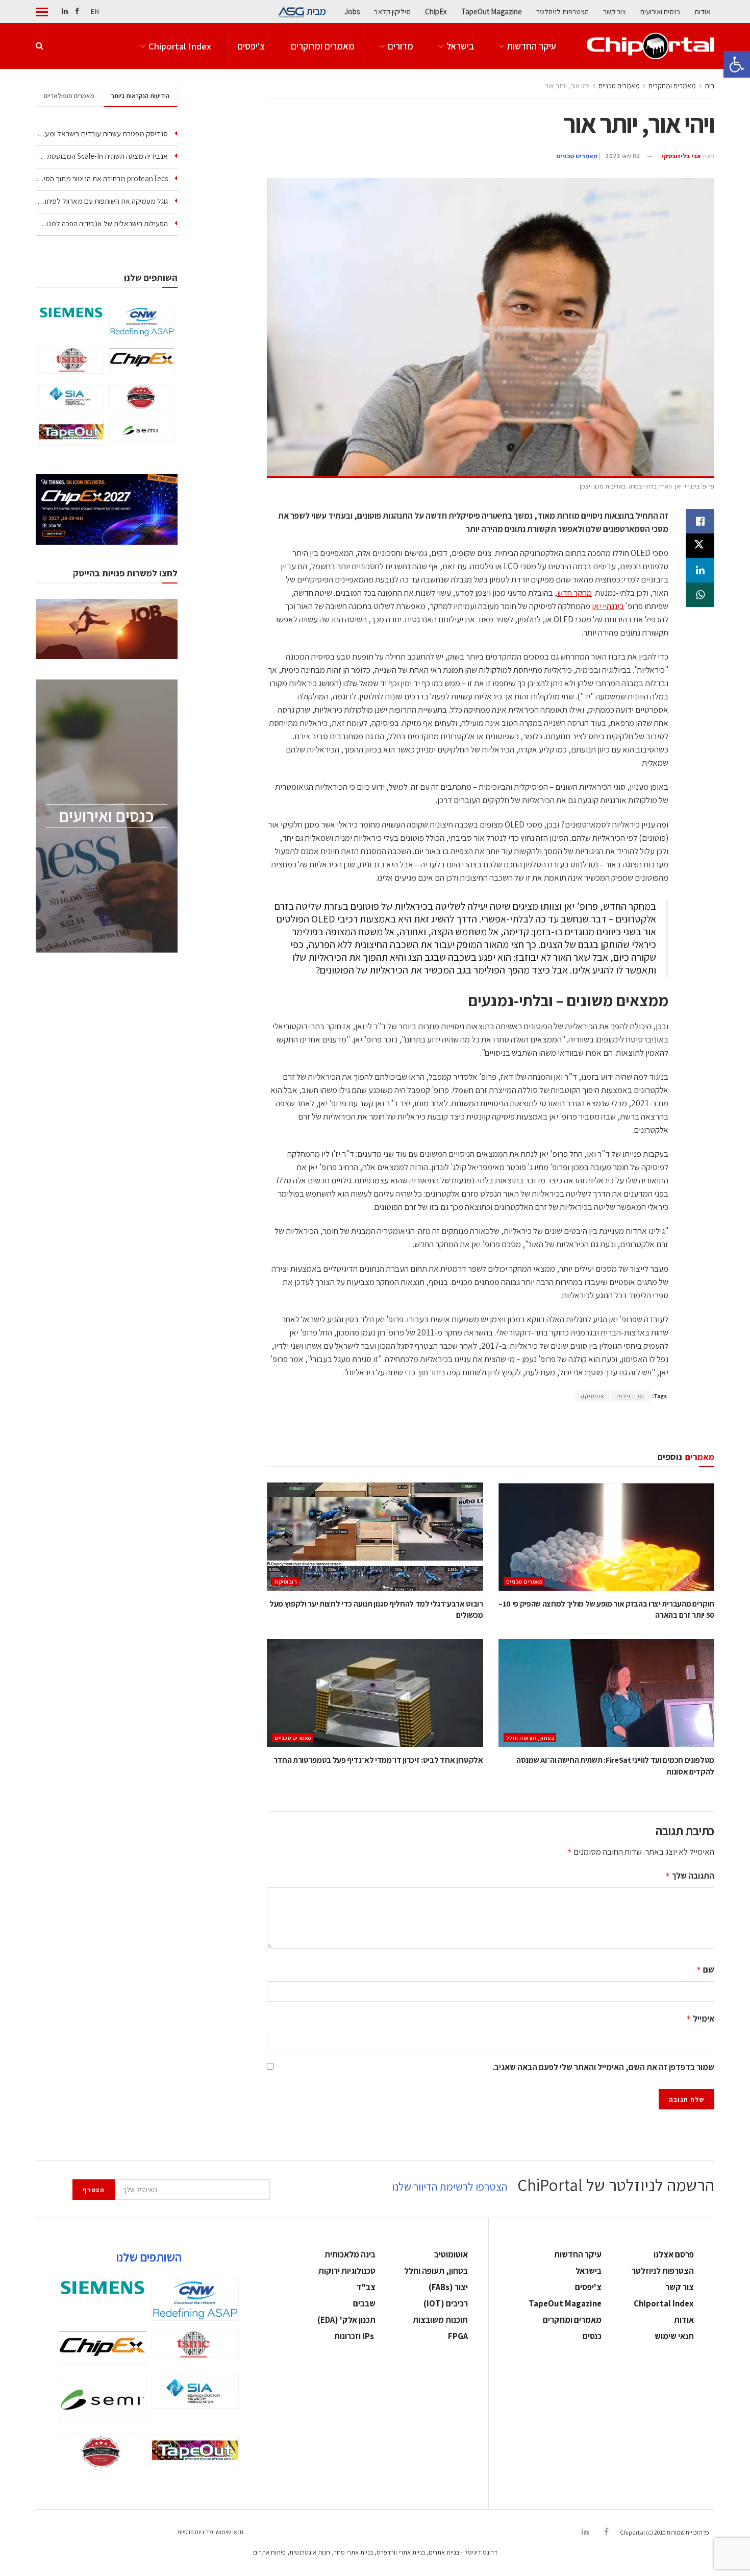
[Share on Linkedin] (700, 570)
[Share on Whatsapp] (700, 595)
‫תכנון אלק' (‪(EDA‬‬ (346, 2320)
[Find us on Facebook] (77, 11)
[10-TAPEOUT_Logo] (71, 432)
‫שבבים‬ (364, 2303)
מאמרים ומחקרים (323, 46)
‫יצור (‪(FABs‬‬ (448, 2287)
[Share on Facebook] (700, 521)
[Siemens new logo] (71, 312)
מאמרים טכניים (619, 86)
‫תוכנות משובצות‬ (440, 2320)
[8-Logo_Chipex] (142, 360)
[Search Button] (40, 46)
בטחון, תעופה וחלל (530, 1738)
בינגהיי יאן (608, 606)
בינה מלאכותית (350, 2254)
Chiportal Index (180, 46)
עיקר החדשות (532, 46)
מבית (316, 11)
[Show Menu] (42, 12)
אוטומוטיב (451, 2254)
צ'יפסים (251, 46)
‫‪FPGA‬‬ (458, 2336)
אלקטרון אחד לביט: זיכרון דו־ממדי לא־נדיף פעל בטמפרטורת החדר (378, 1760)
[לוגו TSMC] (71, 361)
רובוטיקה (286, 1582)
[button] (737, 64)
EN (95, 11)
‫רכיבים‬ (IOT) (446, 2303)
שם (705, 1970)
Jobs (352, 11)
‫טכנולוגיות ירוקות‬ (347, 2271)
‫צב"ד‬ (366, 2287)
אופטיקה (593, 1396)
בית (709, 86)
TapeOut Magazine (492, 11)
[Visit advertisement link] (491, 1427)
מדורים (401, 46)
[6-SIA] (71, 397)
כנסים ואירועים (660, 11)
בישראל (460, 46)
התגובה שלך (690, 1876)
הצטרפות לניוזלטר (562, 11)
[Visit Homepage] (651, 46)
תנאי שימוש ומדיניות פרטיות (210, 2532)
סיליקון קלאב (392, 11)
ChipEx (436, 11)
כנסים (592, 2336)
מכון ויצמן (630, 1396)
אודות (702, 11)
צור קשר (615, 11)
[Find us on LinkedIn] (65, 11)
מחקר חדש (574, 593)
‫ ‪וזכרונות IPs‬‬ (355, 2336)
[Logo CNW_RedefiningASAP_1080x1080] (142, 322)
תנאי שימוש (674, 2336)
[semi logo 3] (142, 431)
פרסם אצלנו (674, 2254)
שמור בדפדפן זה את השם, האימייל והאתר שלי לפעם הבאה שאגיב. (603, 2067)
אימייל (700, 2019)
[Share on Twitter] (700, 546)
